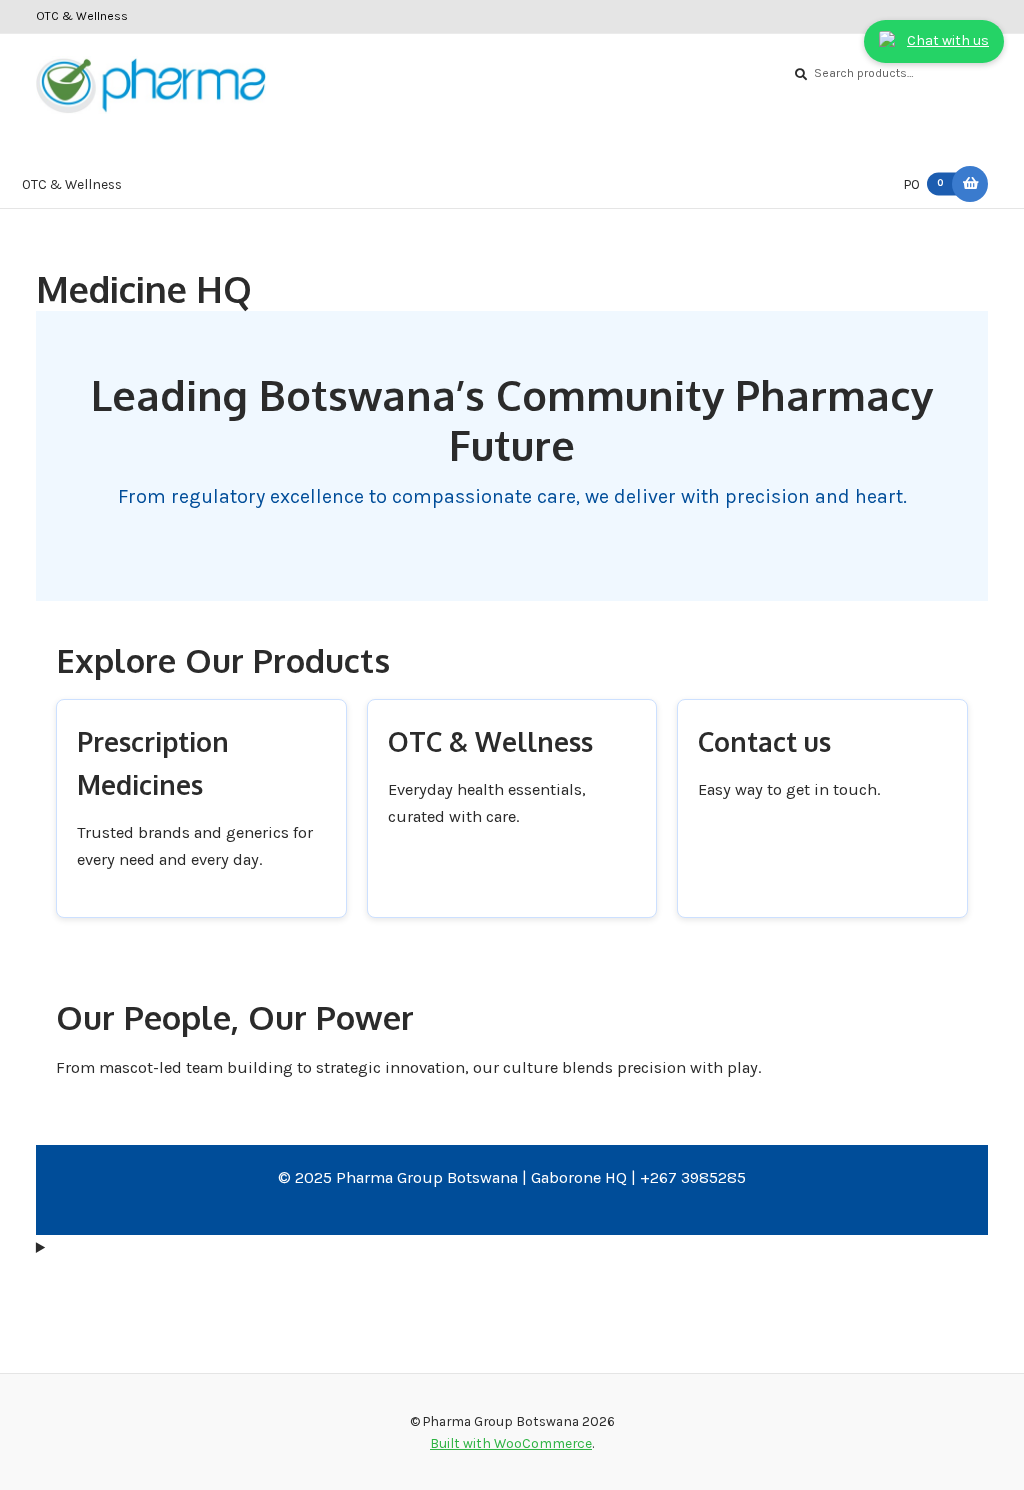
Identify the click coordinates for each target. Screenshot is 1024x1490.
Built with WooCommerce (511, 1443)
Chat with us (948, 40)
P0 (924, 184)
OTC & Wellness (82, 16)
